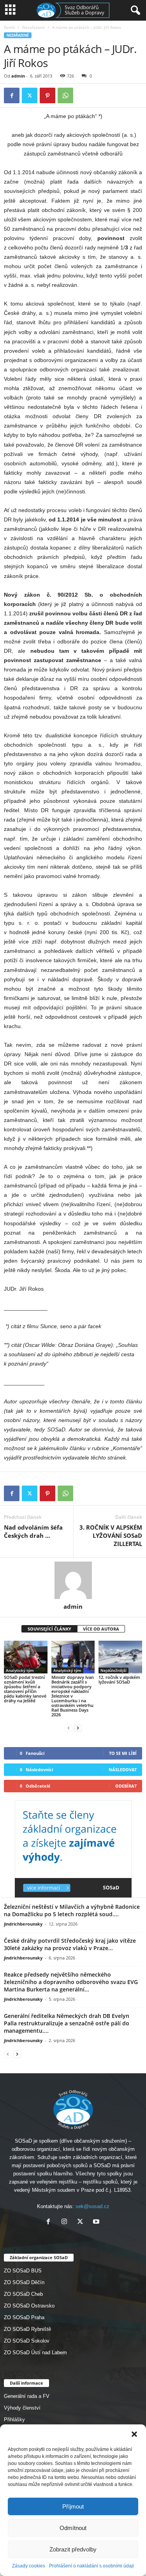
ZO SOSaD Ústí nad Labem (35, 2352)
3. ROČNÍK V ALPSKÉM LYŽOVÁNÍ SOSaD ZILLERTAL (111, 1535)
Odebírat (126, 1786)
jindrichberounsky (23, 1924)
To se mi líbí (123, 1753)
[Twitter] (30, 95)
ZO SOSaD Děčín (24, 2282)
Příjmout (73, 2506)
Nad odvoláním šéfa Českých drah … (33, 1531)
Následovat (123, 1769)
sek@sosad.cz (92, 2206)
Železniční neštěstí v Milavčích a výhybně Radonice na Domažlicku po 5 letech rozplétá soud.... (72, 1910)
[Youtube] (97, 2222)
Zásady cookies (29, 2566)
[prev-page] (69, 1728)
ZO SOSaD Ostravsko (29, 2306)
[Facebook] (12, 95)
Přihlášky (14, 2420)
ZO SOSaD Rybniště (27, 2329)
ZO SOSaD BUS (23, 2271)
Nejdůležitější (113, 1670)
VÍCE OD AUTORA (101, 1629)
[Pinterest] (47, 95)
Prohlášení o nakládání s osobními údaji (91, 2566)
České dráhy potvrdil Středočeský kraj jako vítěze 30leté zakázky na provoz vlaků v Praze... (70, 1944)
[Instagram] (66, 2222)
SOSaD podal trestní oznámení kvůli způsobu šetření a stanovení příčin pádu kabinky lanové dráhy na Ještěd (25, 1689)
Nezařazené (33, 27)
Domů (9, 27)
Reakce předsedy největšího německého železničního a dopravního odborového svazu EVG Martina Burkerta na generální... (71, 1982)
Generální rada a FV (27, 2396)
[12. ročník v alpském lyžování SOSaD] (120, 1657)
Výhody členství (22, 2408)
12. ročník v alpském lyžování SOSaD (119, 1679)
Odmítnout (73, 2528)
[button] (134, 2434)
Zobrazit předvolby (73, 2549)
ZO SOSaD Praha (24, 2317)
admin (18, 76)
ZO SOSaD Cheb (23, 2294)
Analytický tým (20, 1670)
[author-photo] (73, 1580)
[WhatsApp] (65, 95)
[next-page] (78, 1728)
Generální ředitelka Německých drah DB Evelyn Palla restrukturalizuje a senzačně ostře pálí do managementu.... (67, 2023)
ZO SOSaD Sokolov (27, 2341)
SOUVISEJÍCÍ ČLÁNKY (49, 1629)
